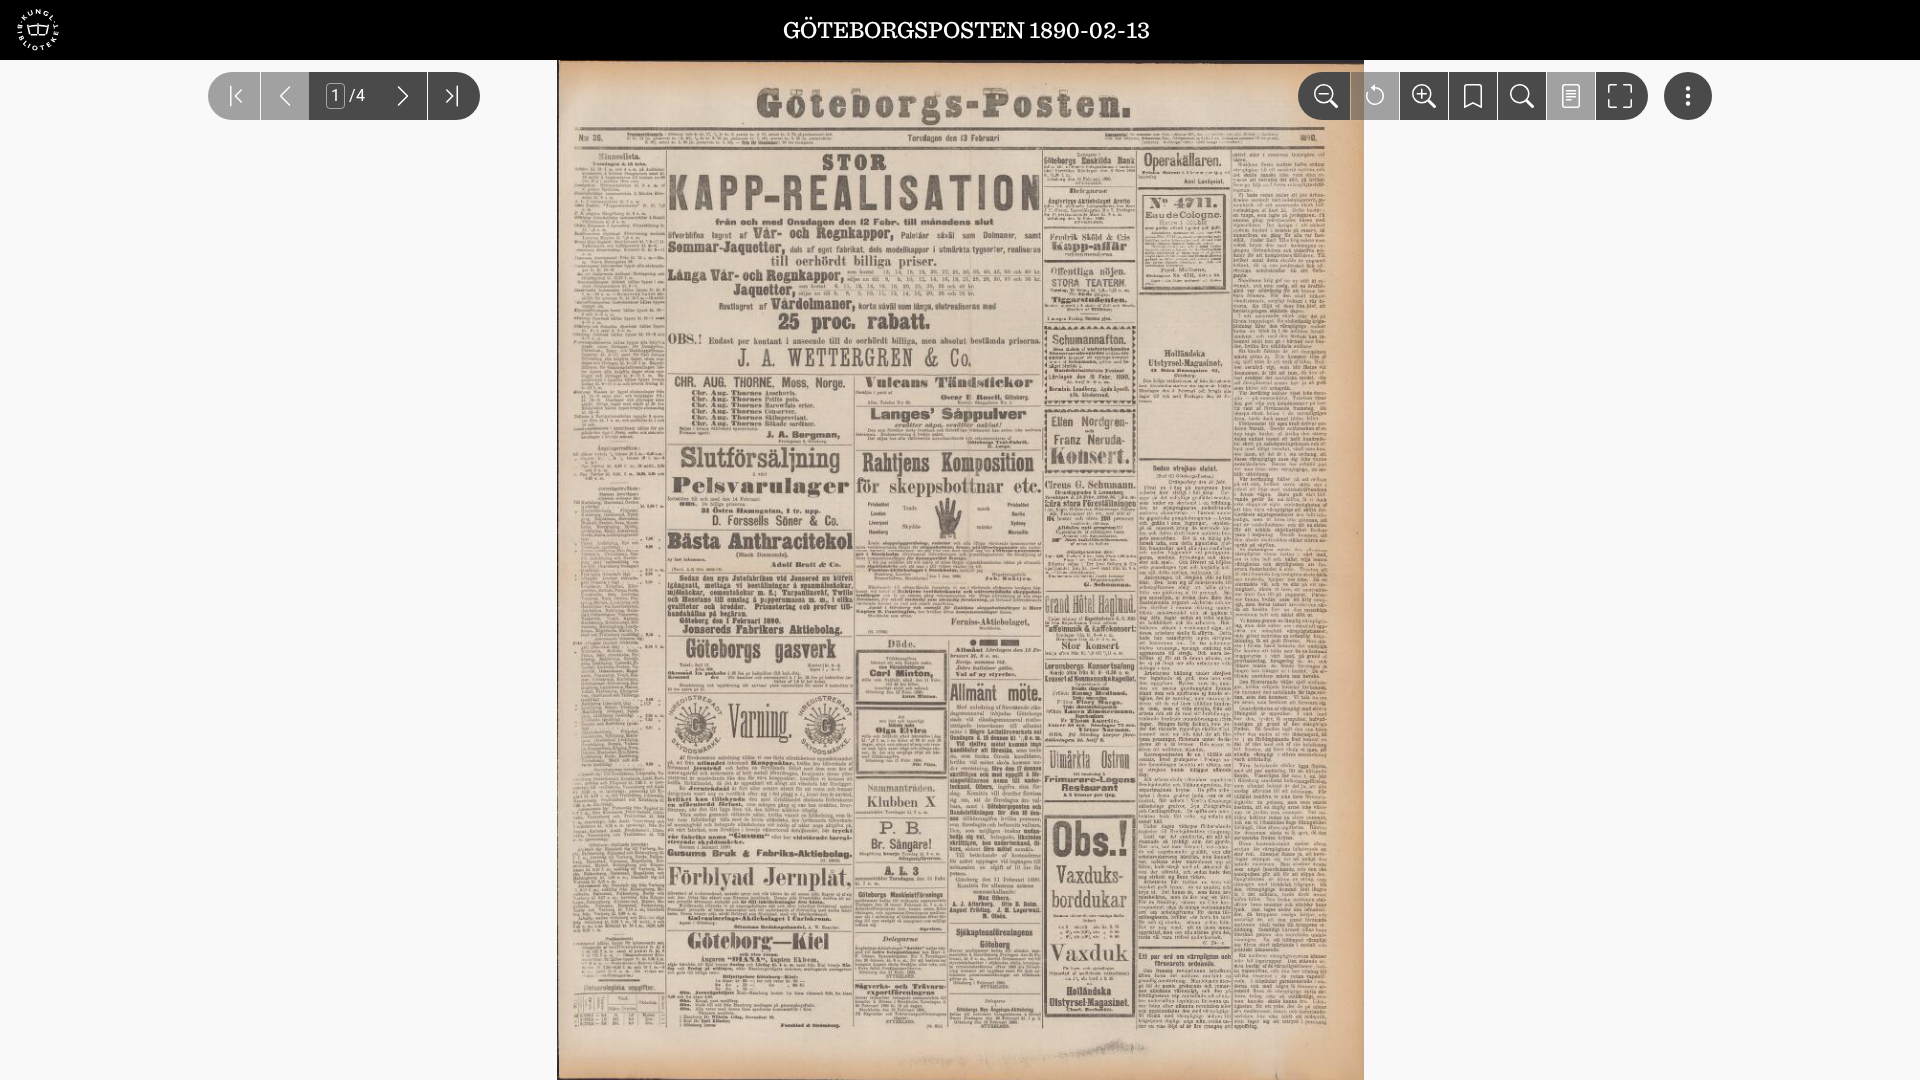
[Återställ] (1375, 96)
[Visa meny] (1688, 96)
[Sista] (454, 96)
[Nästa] (403, 96)
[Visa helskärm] (1622, 96)
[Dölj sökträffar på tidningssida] (1571, 96)
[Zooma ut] (1324, 96)
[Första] (234, 96)
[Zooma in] (1424, 96)
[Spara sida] (1473, 96)
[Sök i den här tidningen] (1522, 96)
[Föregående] (285, 96)
